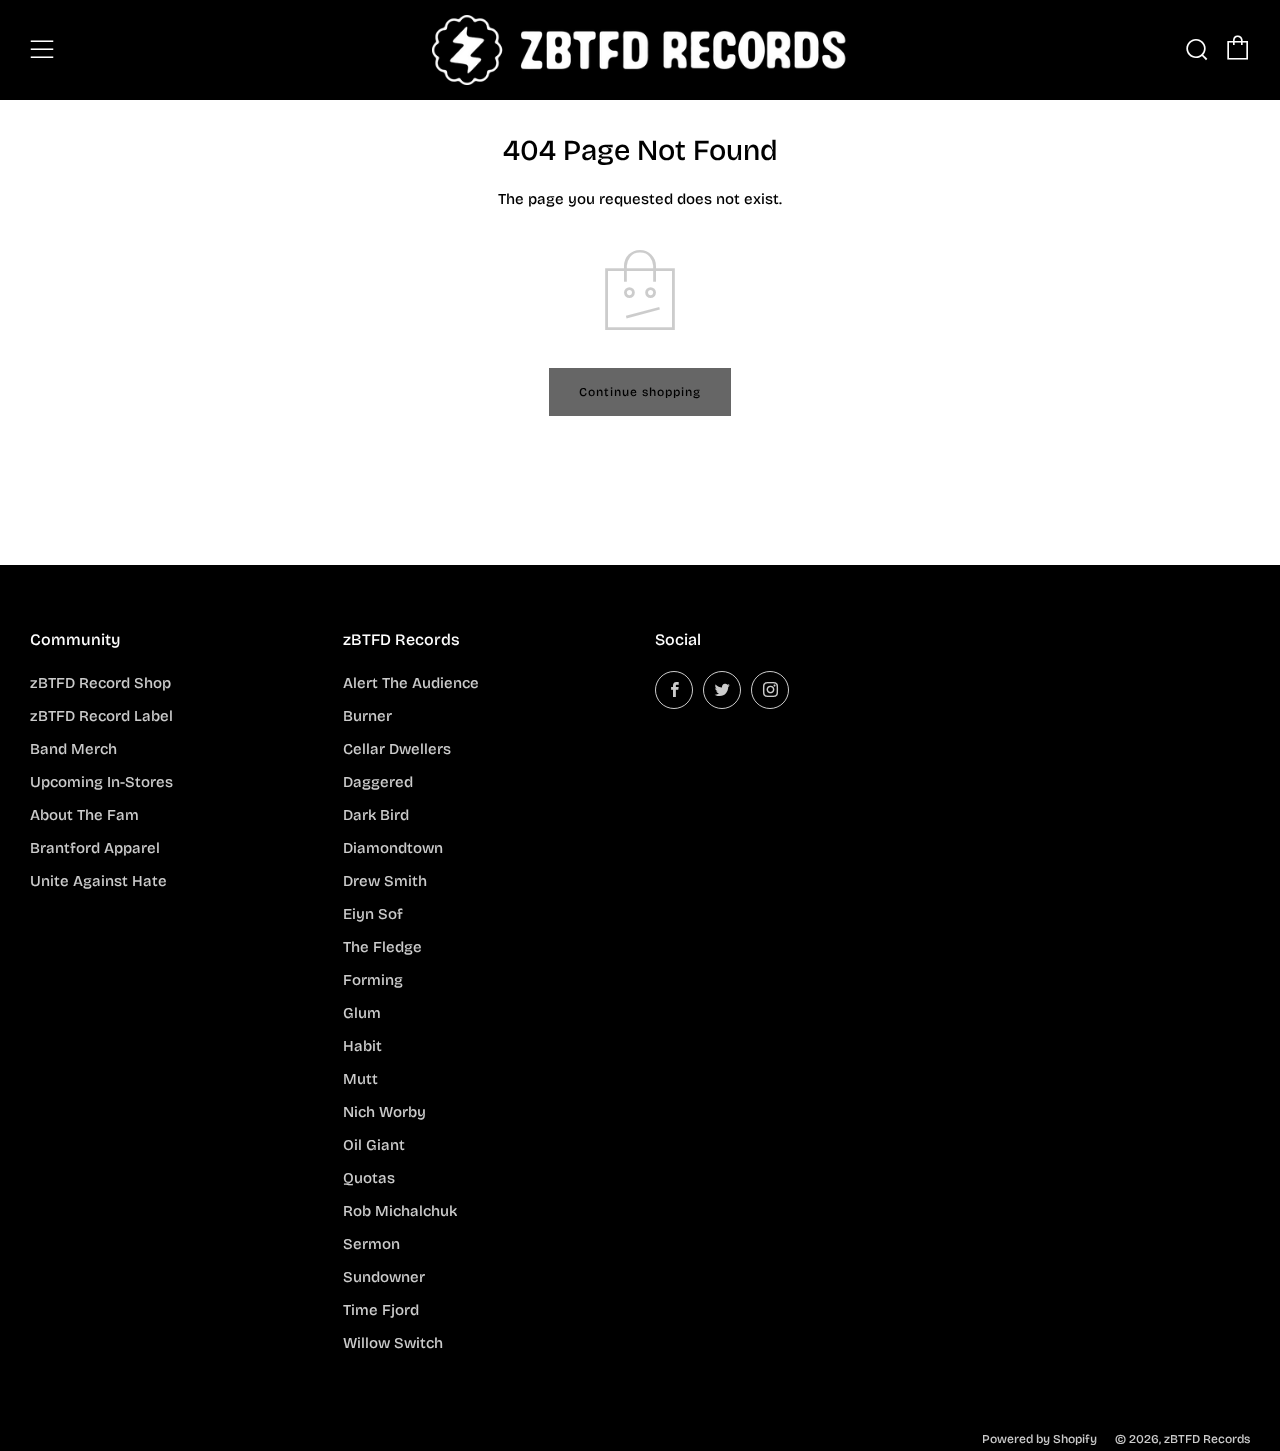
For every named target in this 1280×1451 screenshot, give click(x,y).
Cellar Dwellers (397, 749)
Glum (362, 1013)
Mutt (360, 1079)
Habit (362, 1046)
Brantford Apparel (95, 848)
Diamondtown (393, 848)
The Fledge (382, 947)
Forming (373, 980)
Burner (367, 716)
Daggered (378, 782)
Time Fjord (381, 1310)
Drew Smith (385, 881)
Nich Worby (384, 1112)
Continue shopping (640, 392)
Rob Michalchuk (400, 1211)
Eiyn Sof (373, 914)
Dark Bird (376, 815)
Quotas (369, 1178)
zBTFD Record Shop (100, 683)
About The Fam (84, 815)
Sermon (371, 1244)
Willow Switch (393, 1343)
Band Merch (73, 749)
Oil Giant (374, 1145)
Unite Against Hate (98, 881)
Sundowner (384, 1277)
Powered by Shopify (1039, 1439)
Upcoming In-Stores (101, 782)
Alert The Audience (411, 683)
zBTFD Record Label (101, 716)
